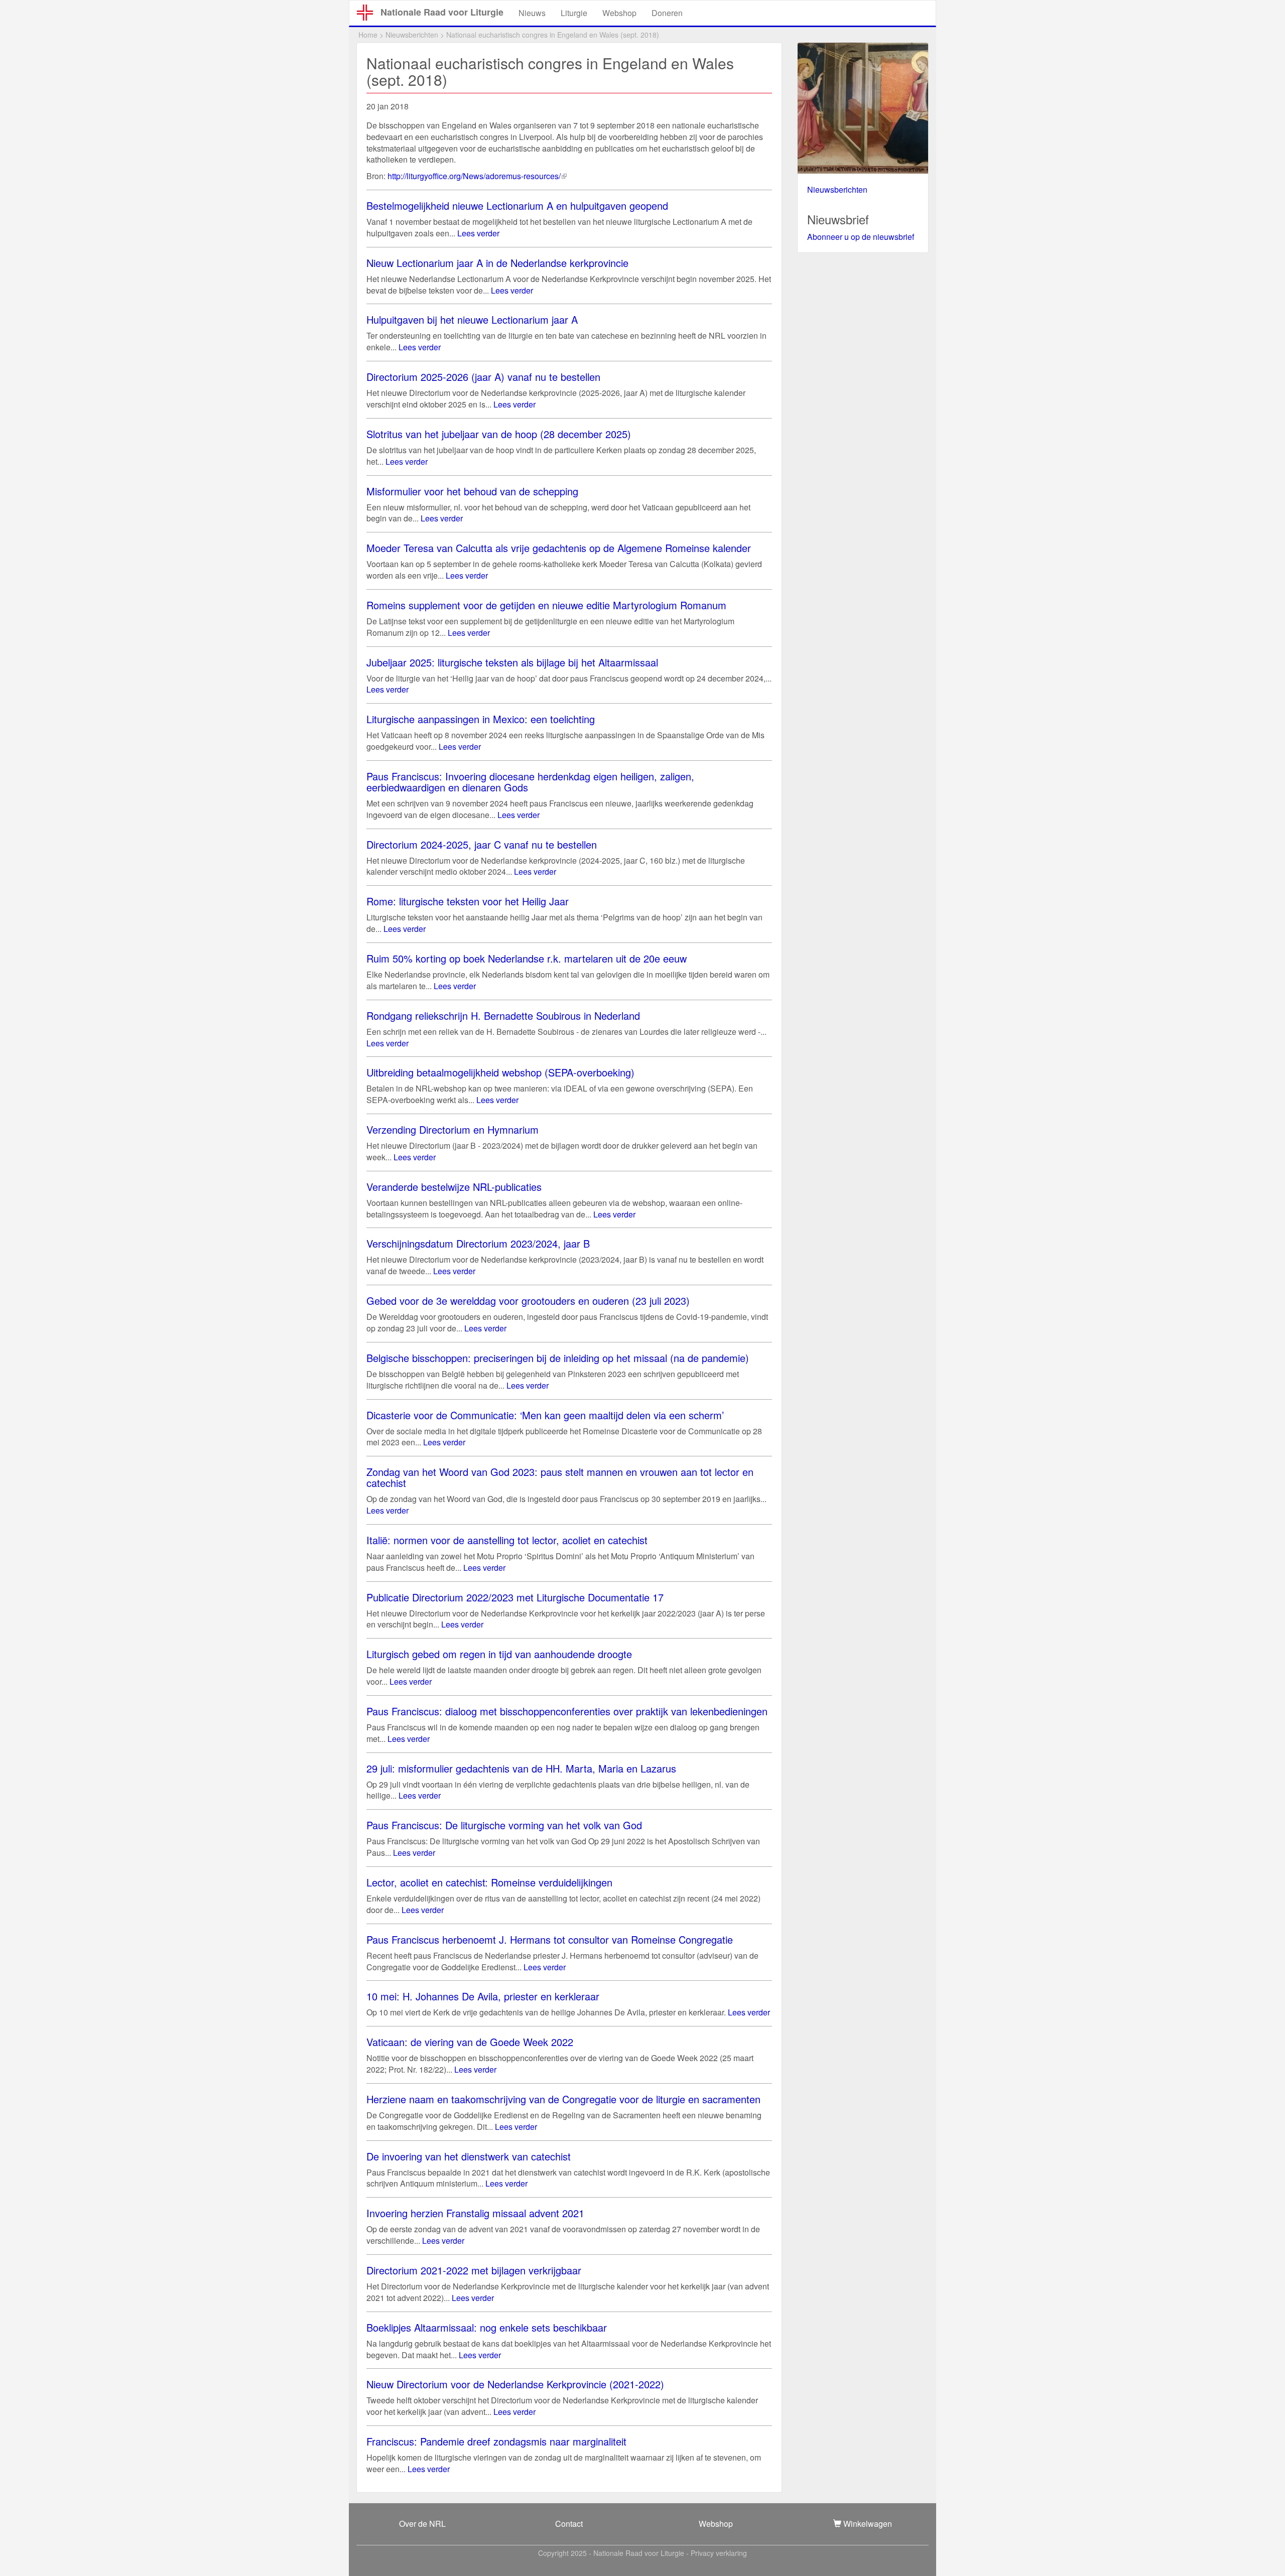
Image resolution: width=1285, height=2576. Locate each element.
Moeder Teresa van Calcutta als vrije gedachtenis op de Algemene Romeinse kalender (559, 548)
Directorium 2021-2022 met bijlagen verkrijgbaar (474, 2270)
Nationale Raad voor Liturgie (442, 12)
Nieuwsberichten (412, 35)
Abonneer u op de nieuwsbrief (861, 237)
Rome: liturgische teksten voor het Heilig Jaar (468, 901)
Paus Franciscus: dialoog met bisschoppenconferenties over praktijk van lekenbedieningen (567, 1711)
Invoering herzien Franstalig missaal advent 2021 (475, 2213)
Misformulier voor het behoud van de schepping (472, 491)
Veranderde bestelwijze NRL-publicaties (454, 1187)
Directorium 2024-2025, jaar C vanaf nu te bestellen (482, 844)
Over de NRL (422, 2524)
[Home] (369, 13)
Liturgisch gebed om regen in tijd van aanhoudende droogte (499, 1654)
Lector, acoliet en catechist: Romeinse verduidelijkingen (489, 1882)
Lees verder (478, 233)
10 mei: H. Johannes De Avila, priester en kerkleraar (483, 1996)
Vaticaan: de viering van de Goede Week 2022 (470, 2042)
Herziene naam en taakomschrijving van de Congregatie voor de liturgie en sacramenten (563, 2099)
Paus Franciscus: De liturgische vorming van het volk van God (504, 1825)
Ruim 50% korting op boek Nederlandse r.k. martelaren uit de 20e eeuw (527, 958)
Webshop (619, 13)
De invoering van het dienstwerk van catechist (469, 2156)
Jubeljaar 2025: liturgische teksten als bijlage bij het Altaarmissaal (512, 662)
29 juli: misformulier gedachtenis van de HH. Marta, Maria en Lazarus (521, 1768)
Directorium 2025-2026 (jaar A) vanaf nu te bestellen (483, 377)
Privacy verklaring (719, 2553)
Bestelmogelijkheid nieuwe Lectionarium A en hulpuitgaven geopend (517, 206)
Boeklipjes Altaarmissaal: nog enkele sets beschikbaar (487, 2327)
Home (368, 35)
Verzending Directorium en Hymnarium (453, 1129)
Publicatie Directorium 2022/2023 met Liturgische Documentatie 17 (515, 1597)
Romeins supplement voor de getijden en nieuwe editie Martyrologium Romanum (546, 605)
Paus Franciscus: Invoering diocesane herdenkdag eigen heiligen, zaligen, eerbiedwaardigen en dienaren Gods (530, 782)
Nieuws (532, 13)
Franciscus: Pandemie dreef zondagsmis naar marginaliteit (496, 2441)
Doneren (667, 13)
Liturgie (574, 13)
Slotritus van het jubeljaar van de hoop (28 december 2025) (499, 434)
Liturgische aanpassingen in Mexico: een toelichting (481, 719)
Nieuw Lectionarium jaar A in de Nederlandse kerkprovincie (497, 263)
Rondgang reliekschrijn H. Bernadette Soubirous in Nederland (503, 1015)
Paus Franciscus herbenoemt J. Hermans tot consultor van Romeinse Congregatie (550, 1939)
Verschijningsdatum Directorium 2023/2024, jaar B (478, 1243)
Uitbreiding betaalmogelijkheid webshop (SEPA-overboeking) (500, 1072)
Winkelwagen (867, 2524)
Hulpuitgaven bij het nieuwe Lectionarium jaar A (472, 319)
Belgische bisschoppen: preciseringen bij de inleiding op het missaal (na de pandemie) (558, 1358)
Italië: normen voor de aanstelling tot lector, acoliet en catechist (507, 1540)
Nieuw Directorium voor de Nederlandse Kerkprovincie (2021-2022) (515, 2384)
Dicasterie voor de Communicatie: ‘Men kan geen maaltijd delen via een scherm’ (545, 1415)
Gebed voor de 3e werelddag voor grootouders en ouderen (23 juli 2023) (528, 1301)
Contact (569, 2524)
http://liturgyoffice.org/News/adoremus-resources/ (477, 176)
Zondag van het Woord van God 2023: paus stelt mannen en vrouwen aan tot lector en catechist (560, 1477)
